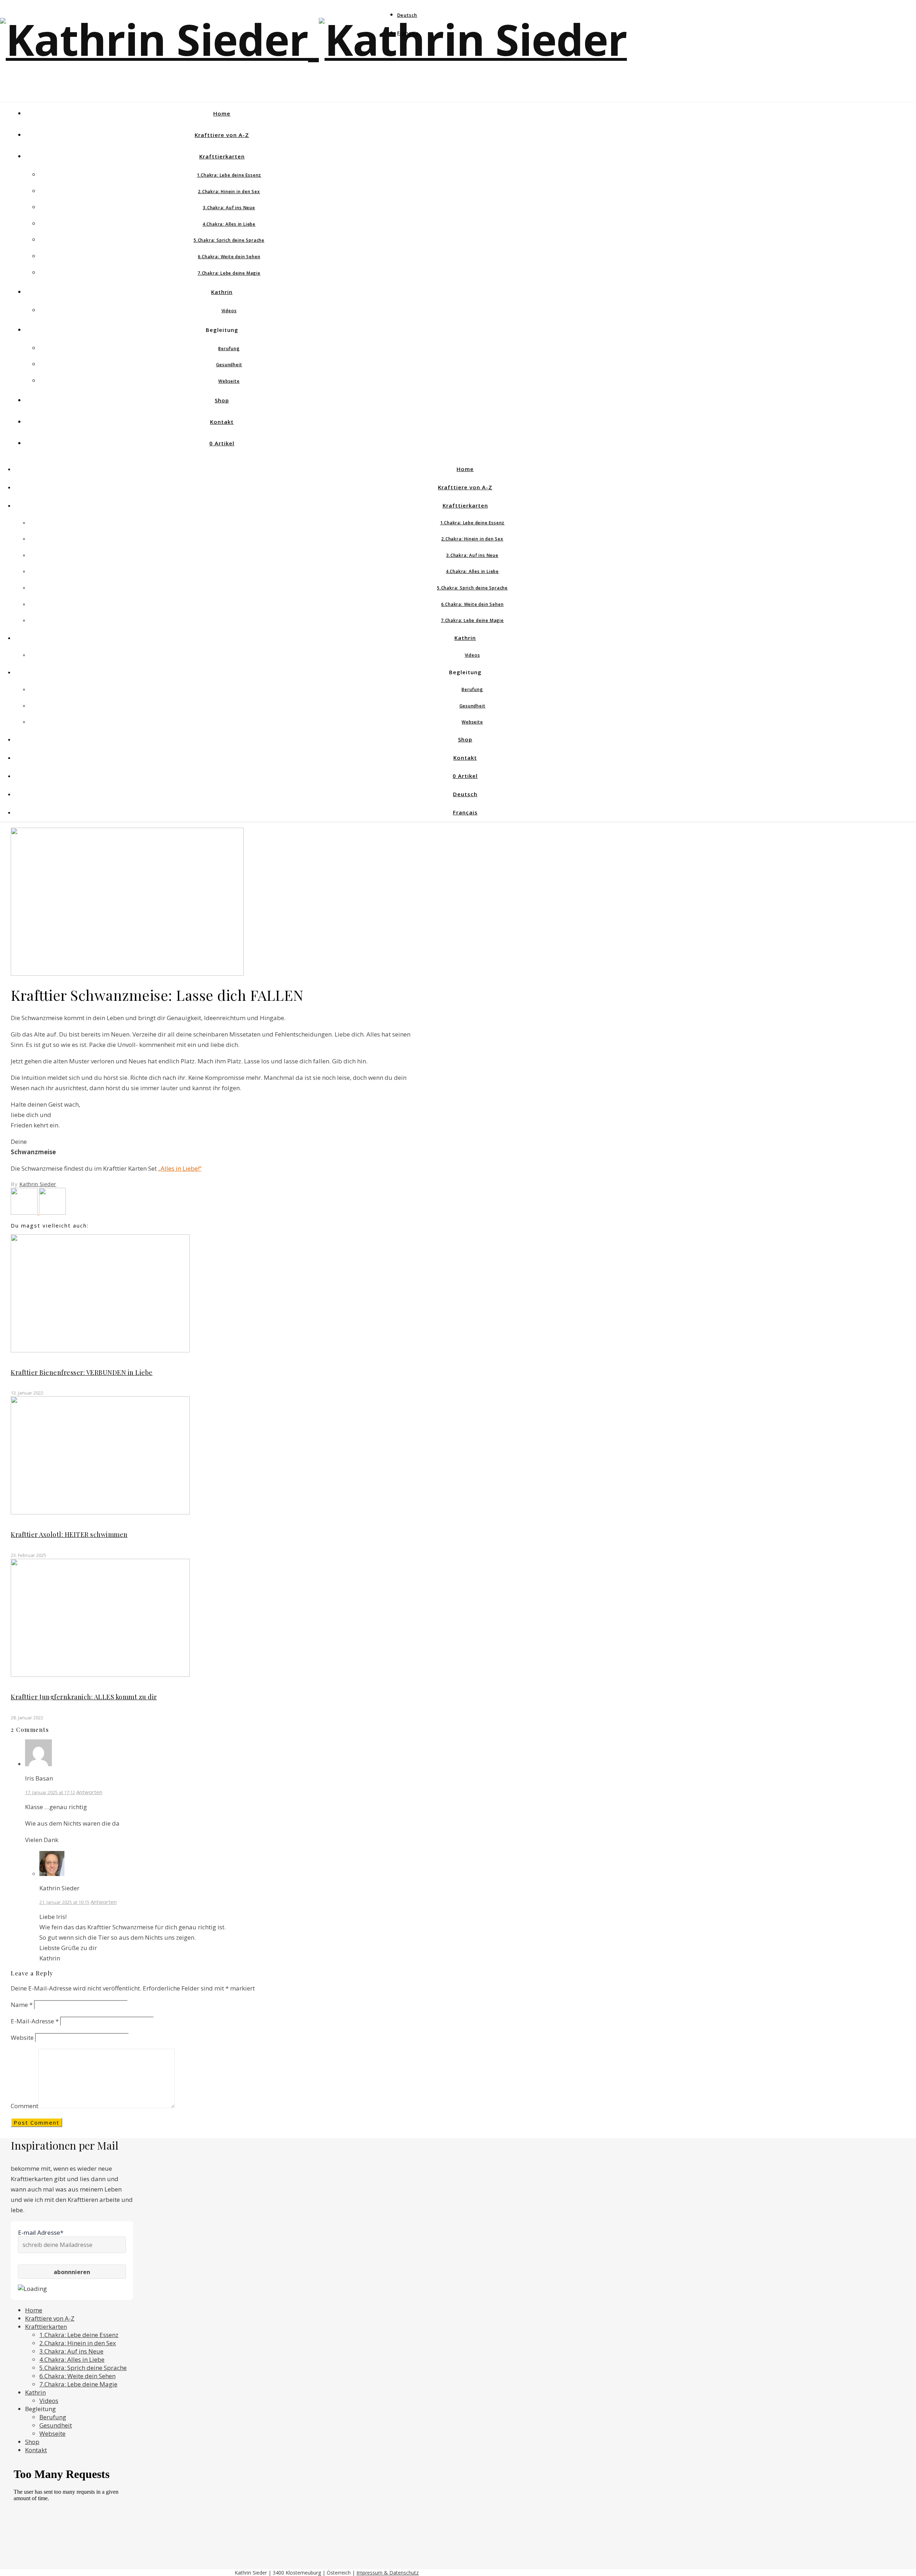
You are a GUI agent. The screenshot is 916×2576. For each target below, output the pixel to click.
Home (222, 113)
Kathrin (222, 292)
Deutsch (407, 15)
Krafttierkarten (222, 156)
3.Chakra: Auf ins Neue (229, 208)
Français (408, 33)
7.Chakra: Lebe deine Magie (229, 273)
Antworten (89, 1792)
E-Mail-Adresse (35, 2021)
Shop (222, 400)
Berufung (229, 349)
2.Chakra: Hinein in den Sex (229, 192)
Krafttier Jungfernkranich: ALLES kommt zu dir (84, 1697)
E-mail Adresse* (41, 2232)
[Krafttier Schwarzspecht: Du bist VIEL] (25, 1212)
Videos (229, 311)
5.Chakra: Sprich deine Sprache (229, 240)
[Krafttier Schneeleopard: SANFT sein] (52, 1212)
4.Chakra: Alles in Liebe (229, 224)
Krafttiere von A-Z (222, 135)
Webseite (229, 381)
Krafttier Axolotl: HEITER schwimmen (69, 1534)
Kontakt (222, 422)
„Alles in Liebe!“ (180, 1168)
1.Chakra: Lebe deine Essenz (229, 175)
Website (22, 2038)
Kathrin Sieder (38, 1184)
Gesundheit (229, 365)
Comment (25, 2106)
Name (22, 2005)
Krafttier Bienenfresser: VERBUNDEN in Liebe (82, 1372)
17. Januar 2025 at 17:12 (50, 1792)
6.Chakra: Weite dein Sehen (229, 257)
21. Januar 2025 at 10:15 (64, 1902)
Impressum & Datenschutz (388, 2573)
